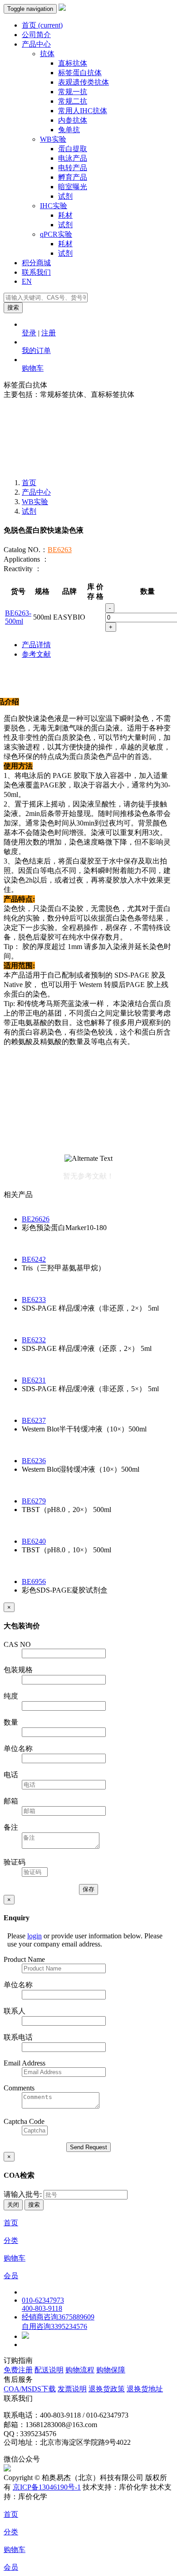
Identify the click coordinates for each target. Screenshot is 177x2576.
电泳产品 (73, 158)
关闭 (13, 2205)
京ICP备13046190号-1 (47, 2487)
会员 (11, 2276)
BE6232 (34, 1340)
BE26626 (36, 1219)
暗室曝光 (73, 187)
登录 (29, 333)
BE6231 (34, 1380)
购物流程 (80, 2370)
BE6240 (34, 1541)
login (34, 1936)
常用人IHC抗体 (83, 111)
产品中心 (36, 44)
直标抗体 (73, 63)
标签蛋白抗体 (80, 73)
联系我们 (36, 272)
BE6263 (60, 550)
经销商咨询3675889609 (58, 2317)
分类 (11, 2240)
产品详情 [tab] (36, 645)
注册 (49, 333)
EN (27, 281)
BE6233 (34, 1300)
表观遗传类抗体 (84, 82)
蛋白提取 (73, 149)
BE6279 (34, 1501)
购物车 (33, 368)
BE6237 (34, 1420)
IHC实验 (54, 206)
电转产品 (73, 168)
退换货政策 (107, 2389)
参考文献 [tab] (36, 654)
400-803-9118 (42, 2308)
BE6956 (34, 1581)
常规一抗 (73, 92)
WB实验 (53, 139)
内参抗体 (73, 120)
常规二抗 (73, 101)
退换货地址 (145, 2389)
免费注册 (18, 2370)
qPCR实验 (56, 234)
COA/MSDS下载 (30, 2389)
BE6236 (34, 1461)
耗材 (65, 215)
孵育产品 (73, 177)
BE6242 (34, 1259)
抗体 (47, 54)
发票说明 (72, 2389)
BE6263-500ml (18, 617)
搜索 (13, 308)
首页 (42, 25)
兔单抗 (69, 130)
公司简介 (36, 35)
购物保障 (111, 2370)
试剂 (65, 196)
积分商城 (36, 263)
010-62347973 (43, 2300)
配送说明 (49, 2370)
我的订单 (36, 351)
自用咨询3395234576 (54, 2326)
